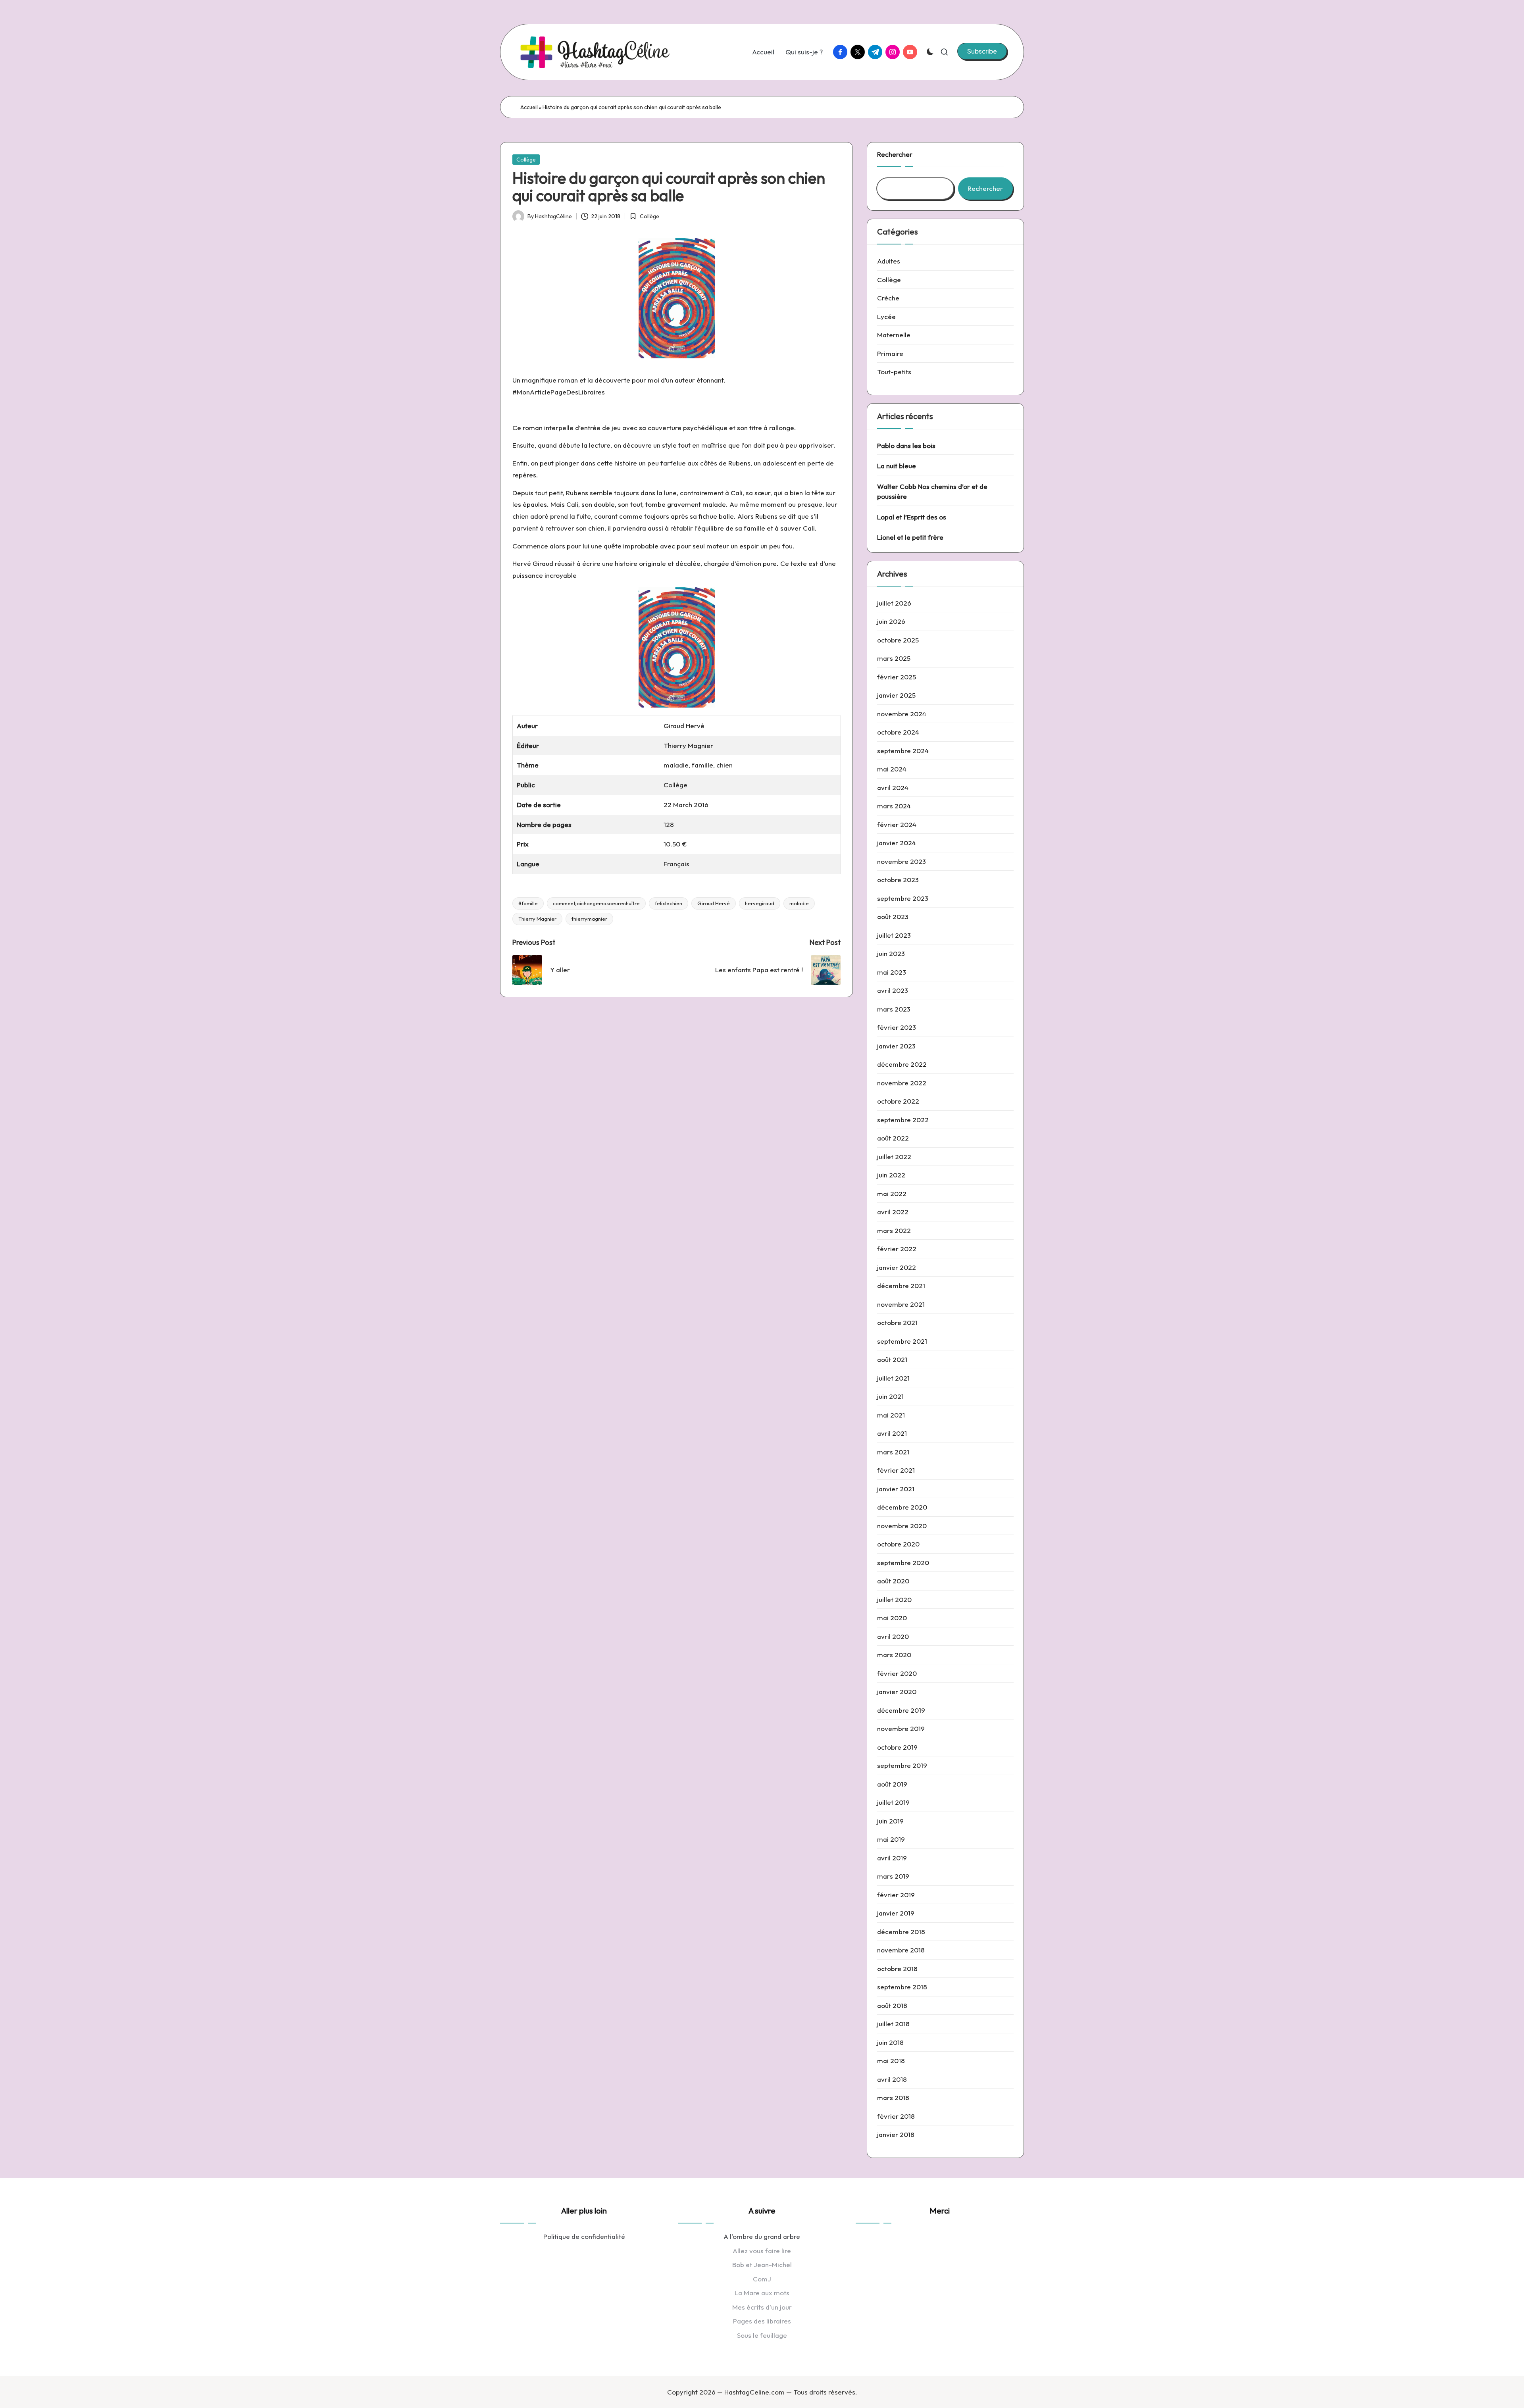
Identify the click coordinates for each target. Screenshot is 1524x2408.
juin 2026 (891, 621)
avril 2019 (892, 1858)
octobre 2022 (898, 1101)
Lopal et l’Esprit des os (912, 517)
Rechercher (895, 154)
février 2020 (897, 1673)
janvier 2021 (896, 1489)
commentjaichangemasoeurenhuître (596, 903)
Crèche (888, 298)
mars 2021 (893, 1452)
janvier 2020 (897, 1692)
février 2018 (896, 2116)
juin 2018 (890, 2042)
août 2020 (893, 1581)
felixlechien (669, 903)
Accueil (529, 107)
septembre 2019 (902, 1765)
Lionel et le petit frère (910, 537)
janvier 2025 (896, 695)
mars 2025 (894, 658)
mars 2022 (894, 1230)
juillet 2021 (893, 1378)
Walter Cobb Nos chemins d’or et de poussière (932, 491)
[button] (982, 51)
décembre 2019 (901, 1710)
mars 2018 (893, 2097)
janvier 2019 (896, 1913)
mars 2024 (894, 806)
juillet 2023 (894, 935)
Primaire (890, 353)
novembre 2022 (902, 1083)
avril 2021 (892, 1433)
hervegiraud (760, 903)
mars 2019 (893, 1876)
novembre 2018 (901, 1950)
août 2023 (893, 916)
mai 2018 (891, 2061)
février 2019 (896, 1895)
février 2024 (897, 824)
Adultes (889, 261)
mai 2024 (892, 769)
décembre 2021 (901, 1286)
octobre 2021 (897, 1322)
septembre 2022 (903, 1120)
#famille (528, 903)
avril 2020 (893, 1636)
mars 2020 (894, 1655)
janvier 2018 (896, 2134)
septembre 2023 (903, 898)
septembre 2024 (903, 751)
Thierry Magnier (537, 919)
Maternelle (894, 335)
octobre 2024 (898, 732)
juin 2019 (890, 1821)
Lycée (886, 316)
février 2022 (897, 1249)
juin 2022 (891, 1175)
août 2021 (892, 1359)
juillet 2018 (893, 2024)
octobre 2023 (898, 880)
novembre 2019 (901, 1728)
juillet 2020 (894, 1599)
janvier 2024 (897, 843)
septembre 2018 (902, 1987)
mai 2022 (892, 1193)
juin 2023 (891, 953)
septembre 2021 (902, 1341)
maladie (799, 903)
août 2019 (892, 1784)
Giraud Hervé (714, 903)
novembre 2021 (901, 1304)
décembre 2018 (901, 1932)
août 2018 (892, 2005)
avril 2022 (893, 1212)
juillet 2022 (894, 1157)
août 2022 (893, 1138)
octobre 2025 (898, 640)
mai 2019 (891, 1839)
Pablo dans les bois (906, 445)
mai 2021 (891, 1415)
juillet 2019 (893, 1802)
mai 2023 (892, 972)
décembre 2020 (902, 1507)
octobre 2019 (897, 1747)
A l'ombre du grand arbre (762, 2236)
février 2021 (896, 1470)
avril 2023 (893, 990)
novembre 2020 (902, 1526)
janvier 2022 (897, 1267)
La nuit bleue (897, 466)
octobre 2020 (898, 1544)
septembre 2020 (903, 1563)
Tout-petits (894, 372)
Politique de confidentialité (584, 2236)
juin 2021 (890, 1396)
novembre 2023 (902, 861)
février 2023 (897, 1027)
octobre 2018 (897, 1969)
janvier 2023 (896, 1046)
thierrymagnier (589, 919)
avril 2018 (892, 2079)
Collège (526, 160)
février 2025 (897, 677)
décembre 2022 (902, 1064)
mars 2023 (894, 1009)
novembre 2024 (902, 714)
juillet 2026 (894, 603)
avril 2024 (893, 788)
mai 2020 (892, 1618)
